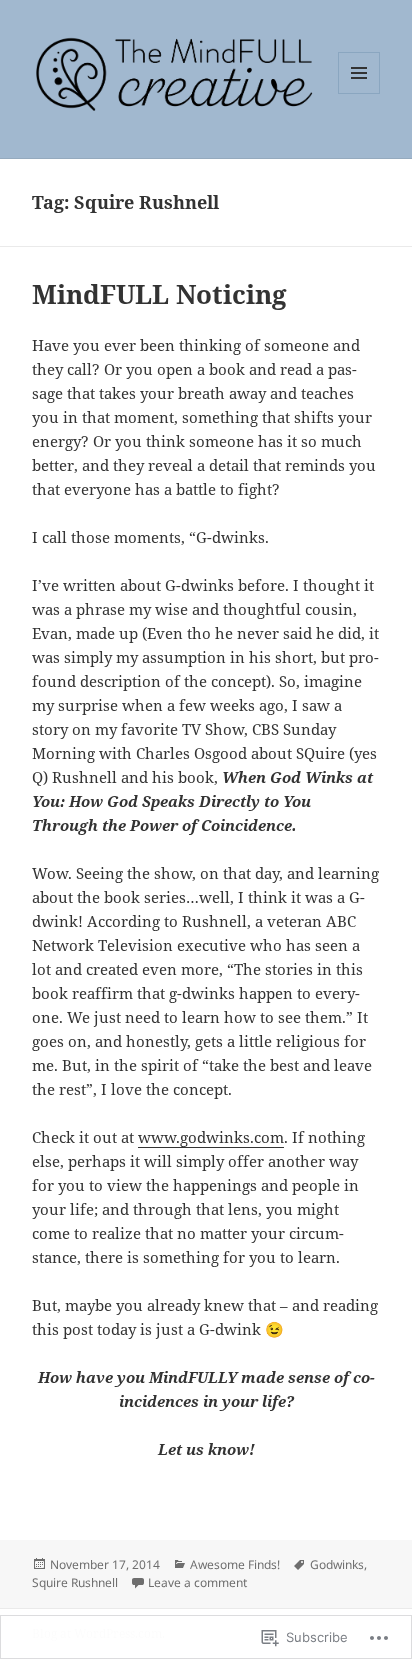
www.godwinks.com (211, 1137)
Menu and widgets (359, 93)
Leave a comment (197, 1582)
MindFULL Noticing (159, 294)
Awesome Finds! (235, 1564)
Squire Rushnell (75, 1582)
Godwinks (337, 1564)
